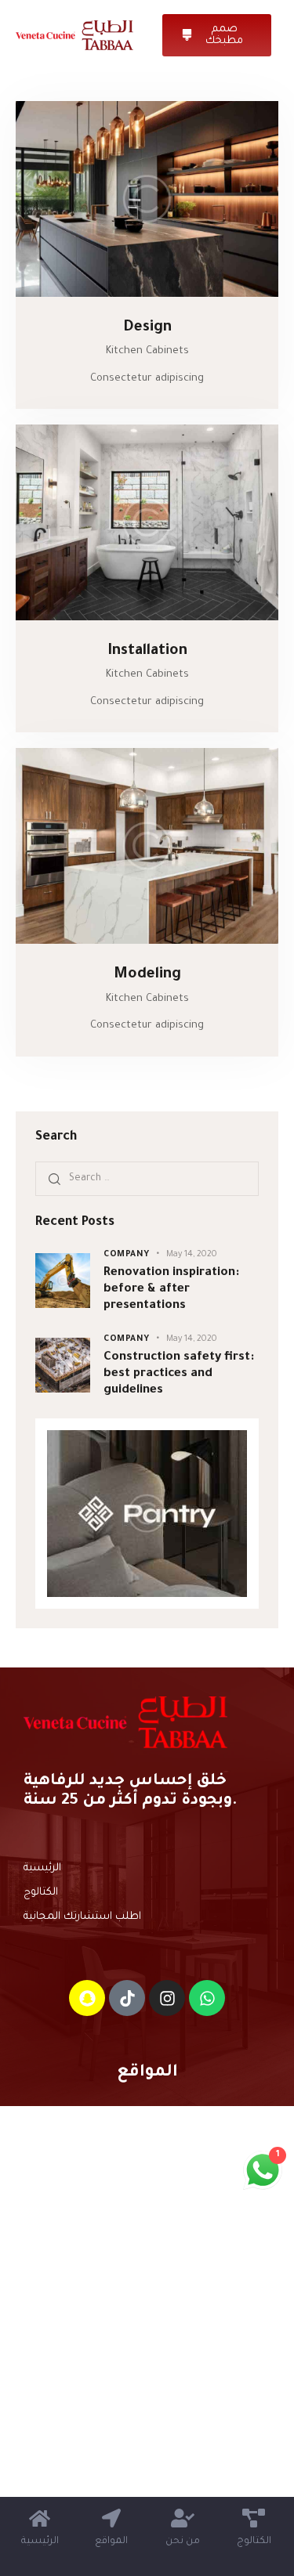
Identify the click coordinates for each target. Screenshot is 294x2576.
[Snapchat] (87, 1998)
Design (147, 328)
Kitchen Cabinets (147, 351)
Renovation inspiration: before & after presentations (171, 1290)
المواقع (147, 2073)
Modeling (147, 975)
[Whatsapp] (207, 1998)
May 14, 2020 (192, 1255)
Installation (147, 651)
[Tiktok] (127, 1998)
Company (127, 1255)
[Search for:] (147, 1178)
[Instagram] (167, 1998)
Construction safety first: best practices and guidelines (179, 1375)
